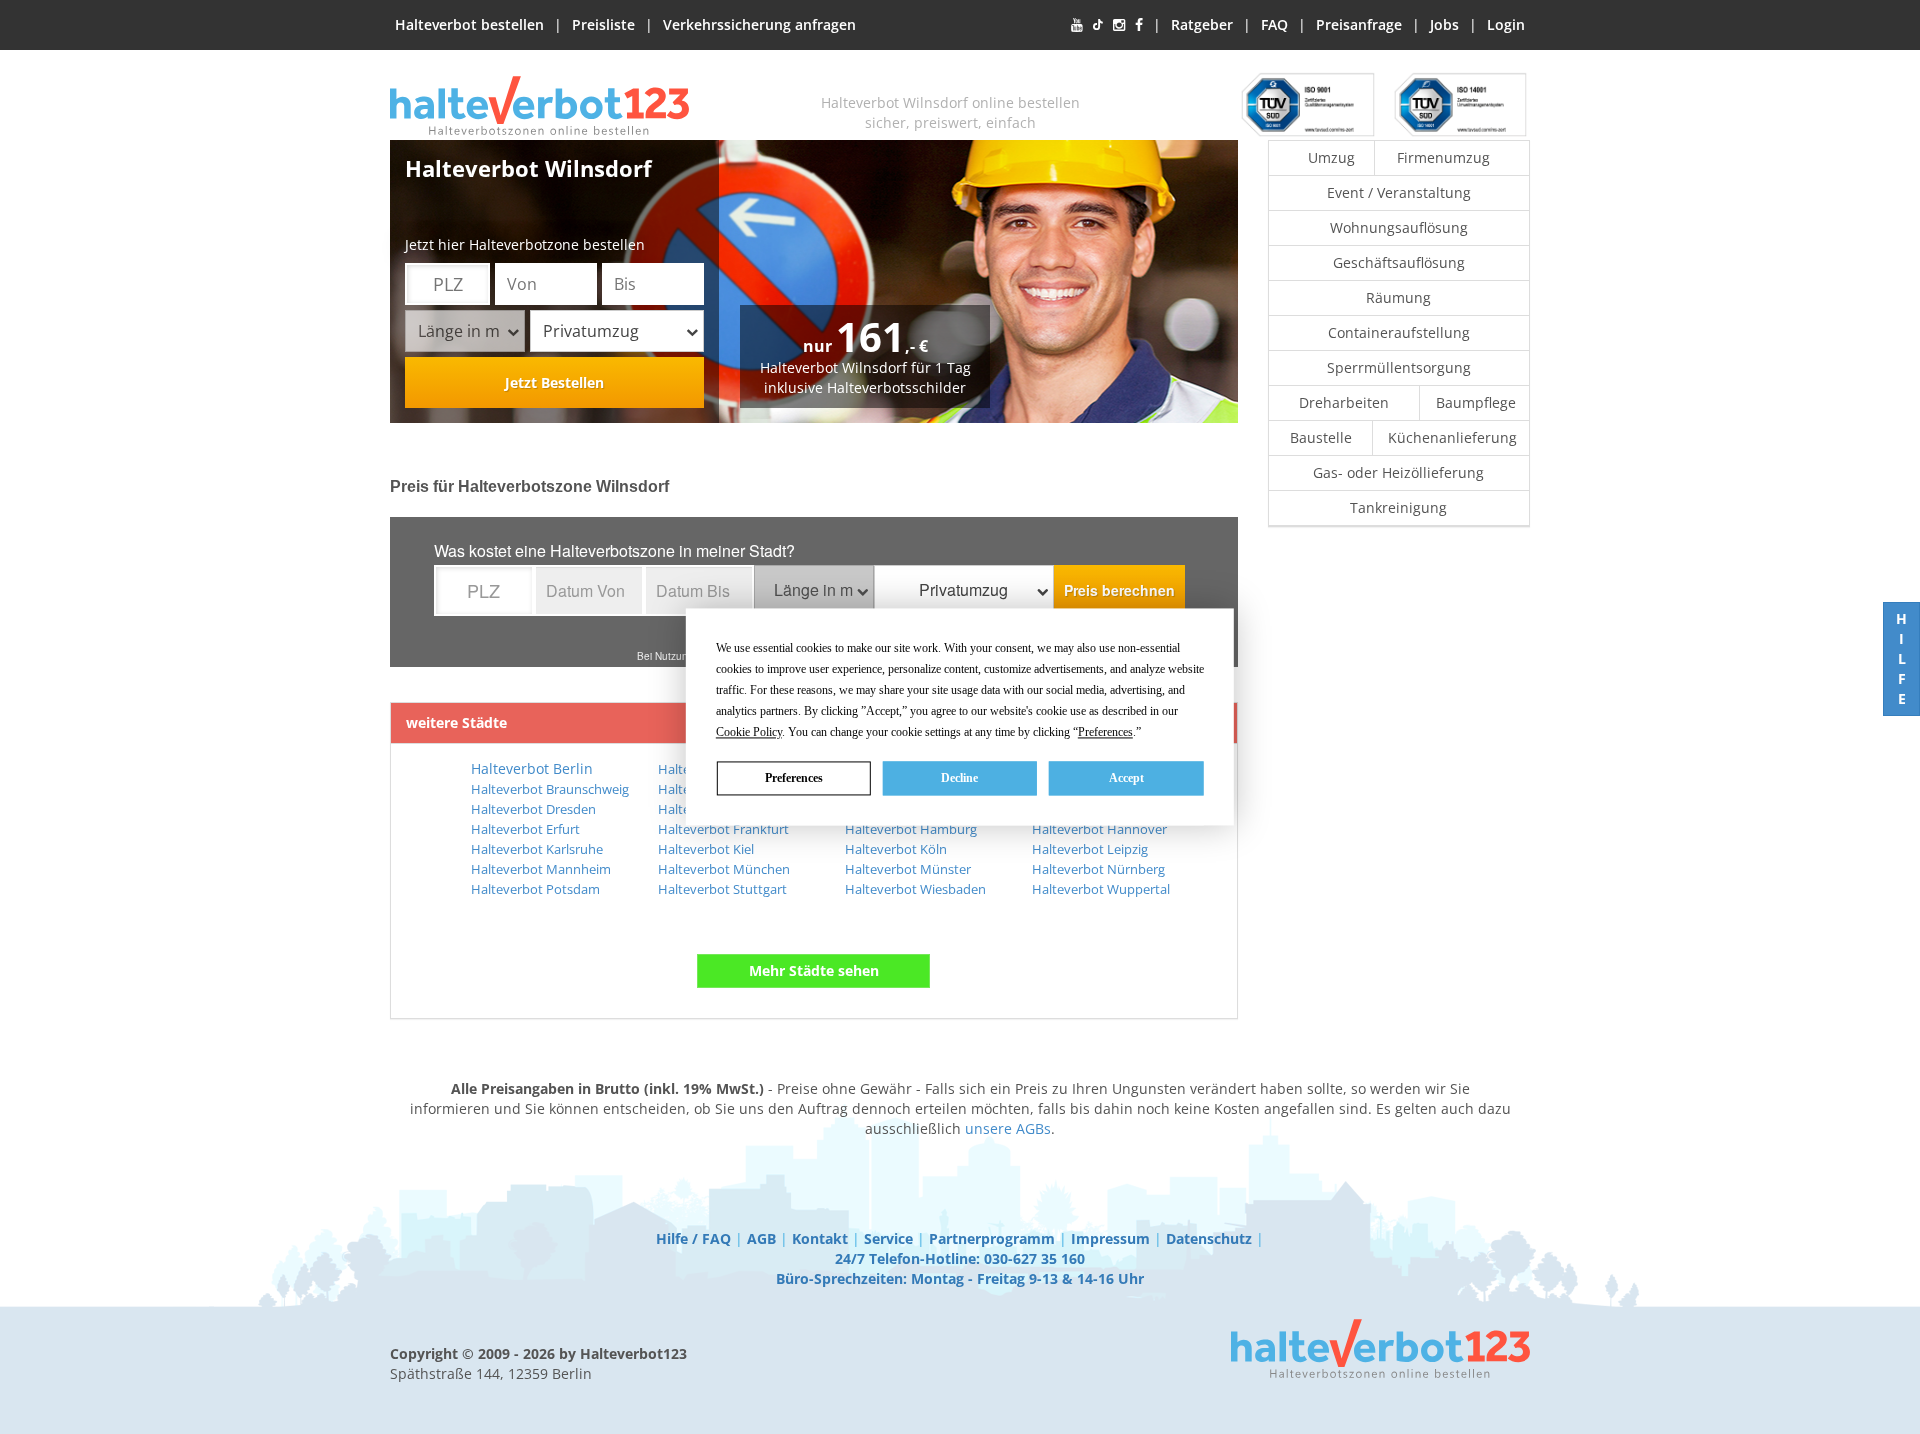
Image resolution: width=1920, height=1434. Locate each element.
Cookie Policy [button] (749, 732)
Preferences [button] (1105, 732)
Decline (959, 778)
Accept (1126, 778)
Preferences (794, 778)
